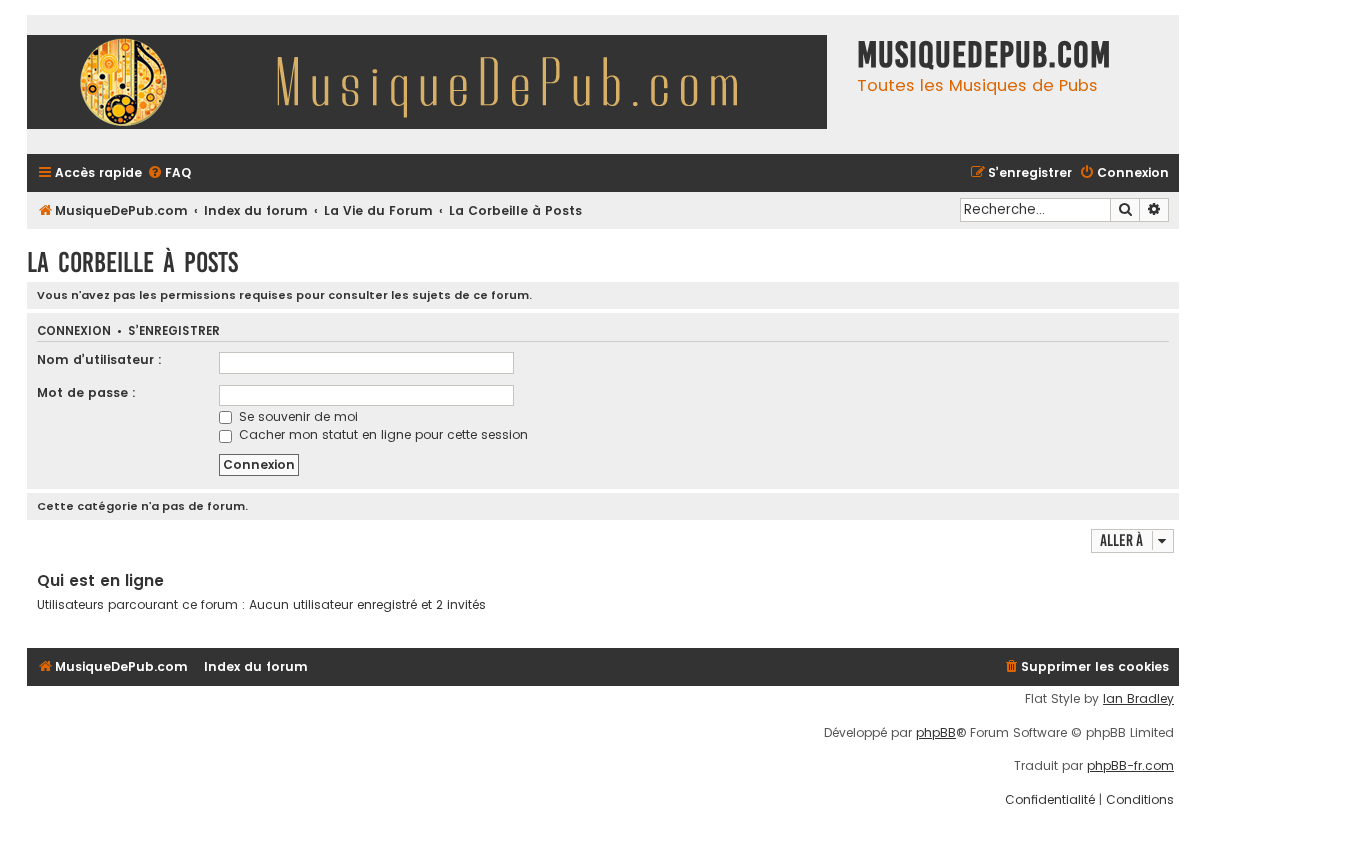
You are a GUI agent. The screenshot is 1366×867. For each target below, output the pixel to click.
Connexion (74, 331)
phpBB (936, 733)
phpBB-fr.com (1130, 766)
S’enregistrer (174, 331)
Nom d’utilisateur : (99, 359)
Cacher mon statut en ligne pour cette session (381, 434)
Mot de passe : (86, 392)
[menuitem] (169, 173)
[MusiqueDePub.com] (437, 84)
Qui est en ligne (100, 580)
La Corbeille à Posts (132, 262)
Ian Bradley (1138, 699)
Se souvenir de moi (296, 416)
